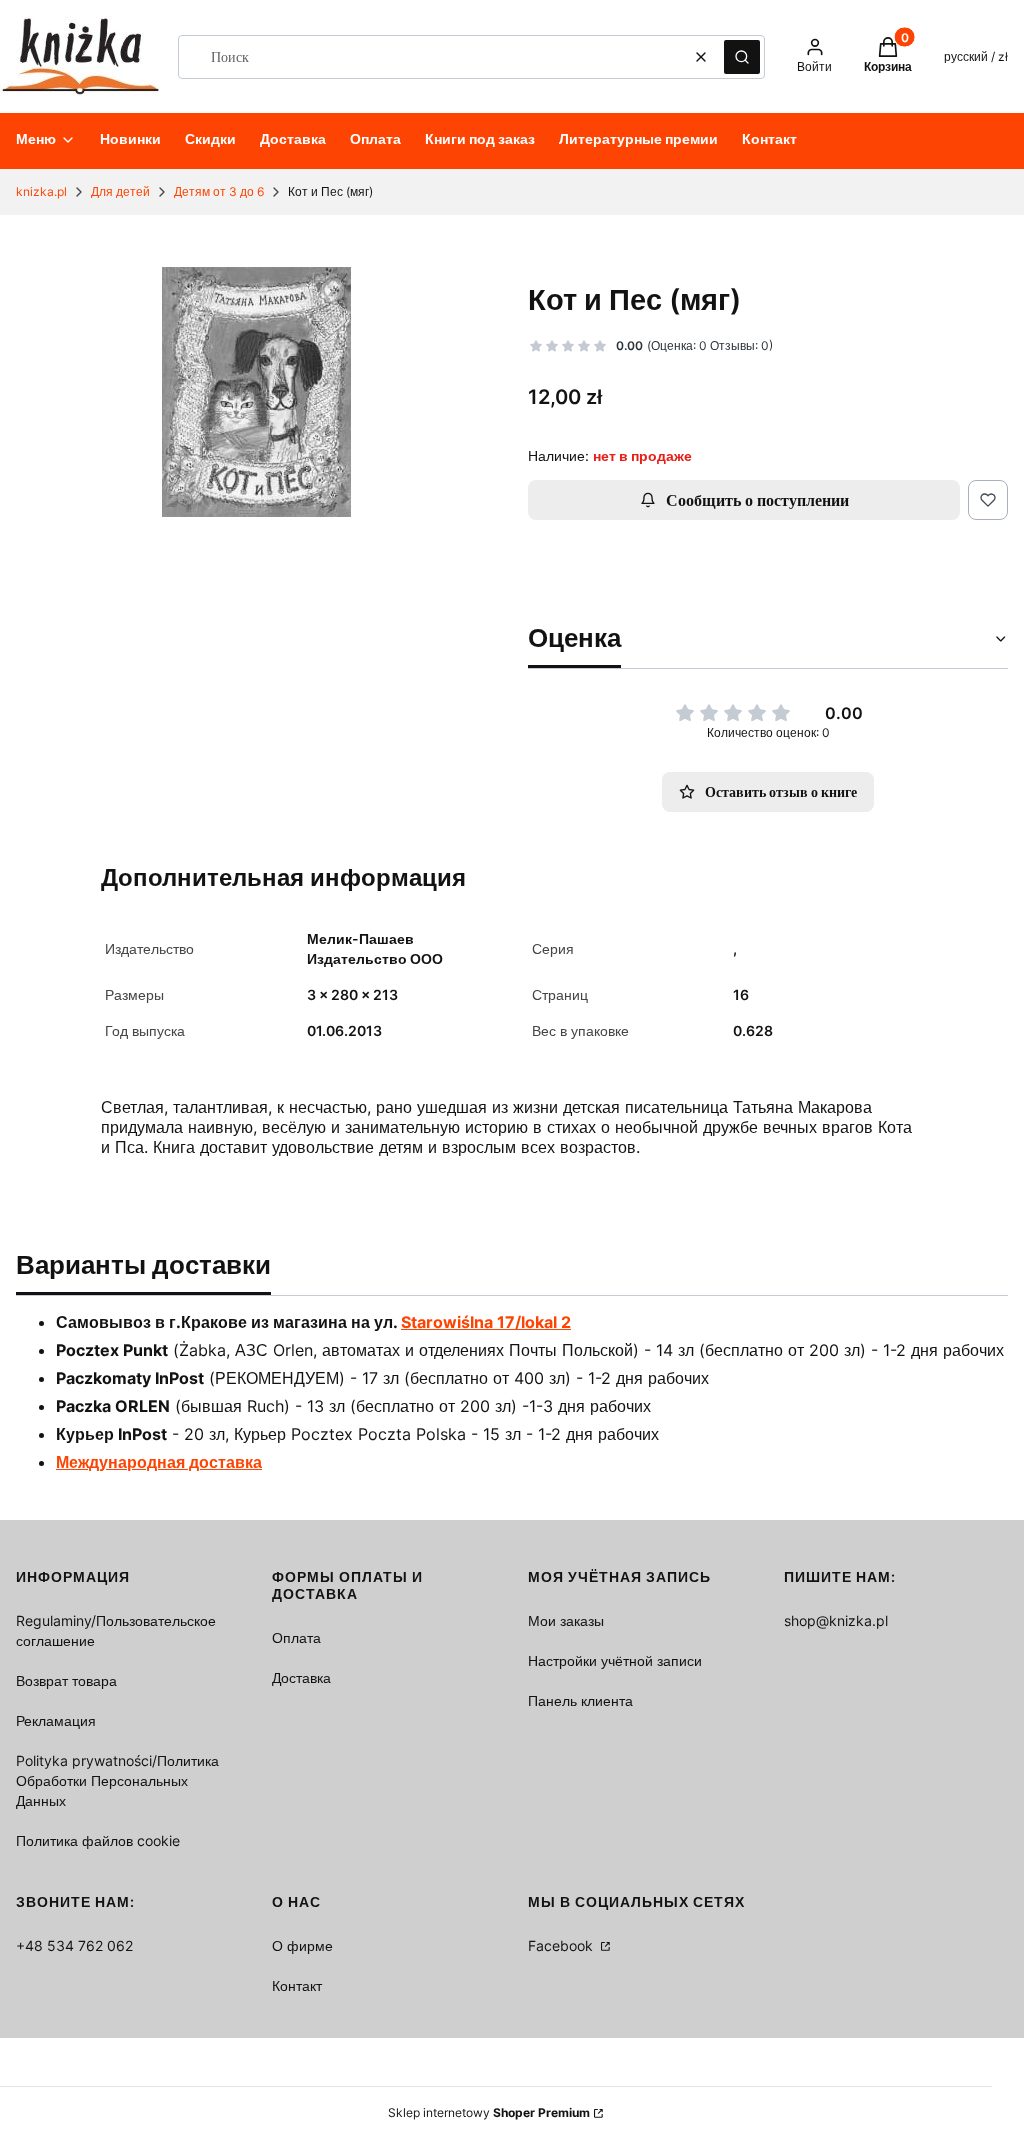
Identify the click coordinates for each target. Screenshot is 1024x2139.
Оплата (296, 1637)
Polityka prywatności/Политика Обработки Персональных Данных (117, 1780)
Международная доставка (159, 1462)
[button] (742, 57)
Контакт (297, 1985)
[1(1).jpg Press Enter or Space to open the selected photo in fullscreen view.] (256, 392)
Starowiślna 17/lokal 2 (486, 1322)
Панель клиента (580, 1700)
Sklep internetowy (489, 2112)
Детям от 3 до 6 (219, 191)
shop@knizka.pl (836, 1620)
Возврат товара (66, 1680)
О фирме (302, 1945)
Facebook (562, 1945)
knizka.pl (41, 191)
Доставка (301, 1677)
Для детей (120, 191)
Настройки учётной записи (615, 1660)
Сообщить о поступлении (757, 500)
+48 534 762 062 (74, 1945)
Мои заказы (566, 1620)
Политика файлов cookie (98, 1840)
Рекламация (56, 1720)
